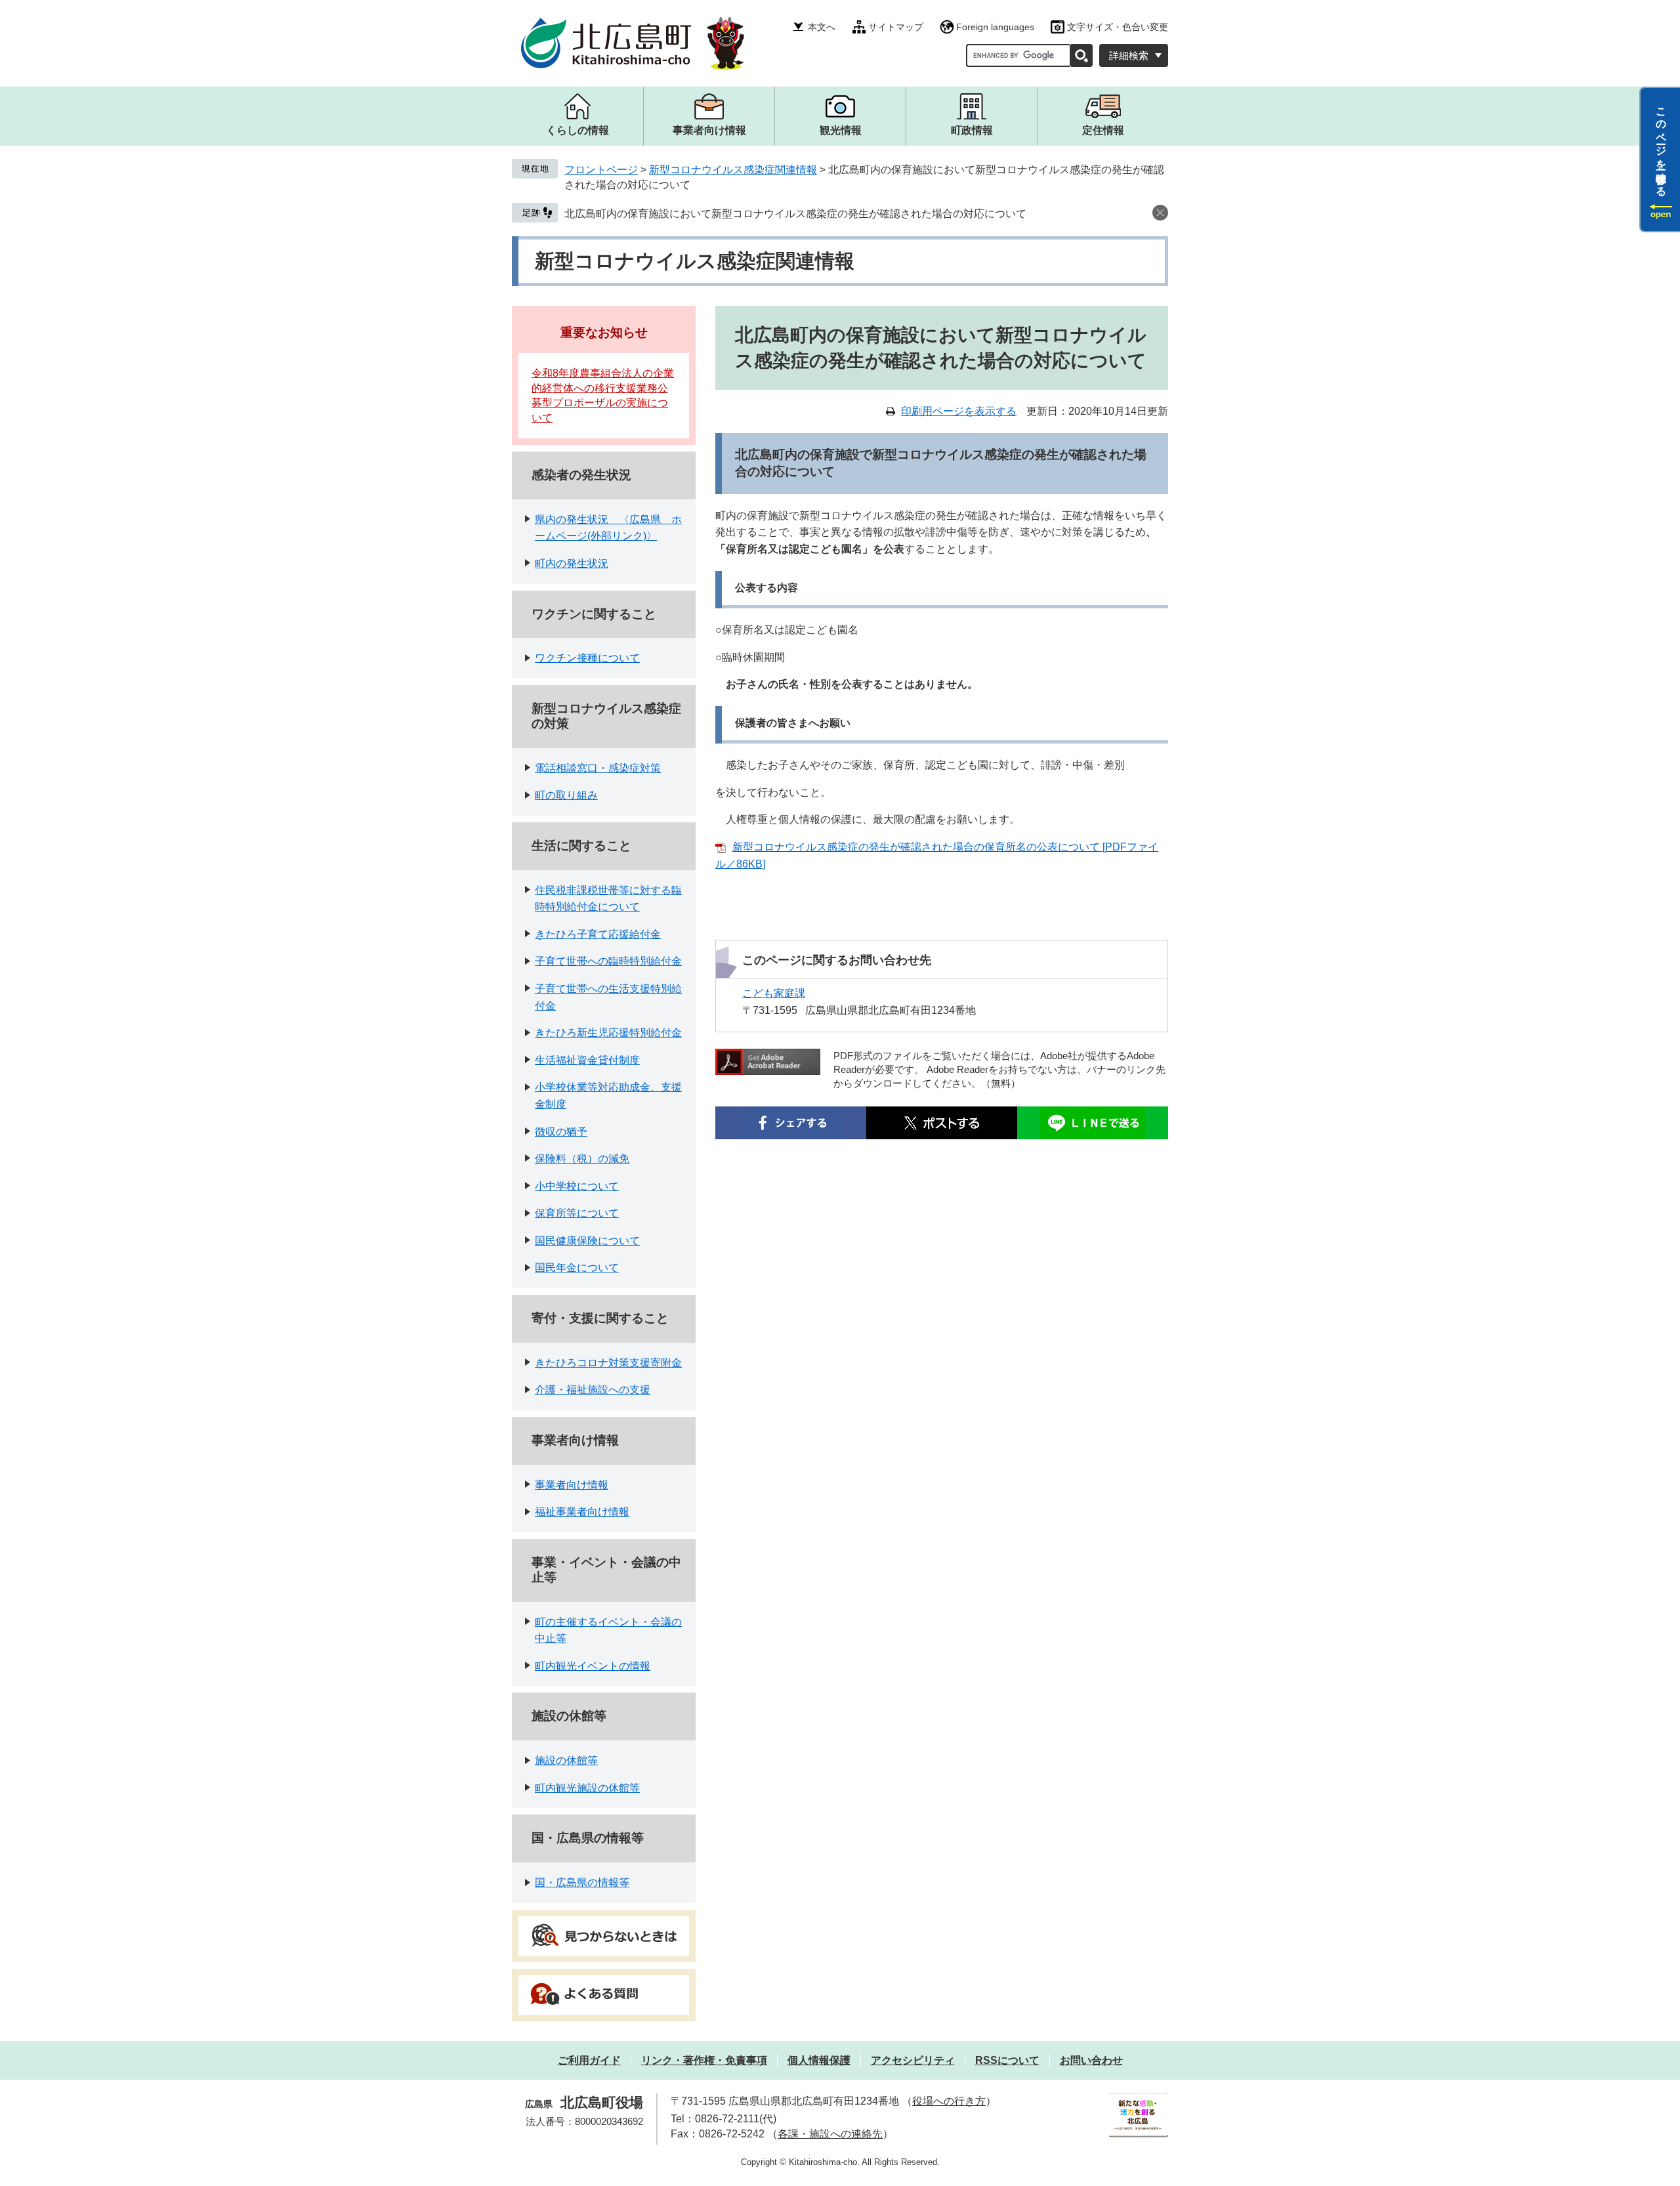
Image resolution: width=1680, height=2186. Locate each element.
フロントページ (601, 170)
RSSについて (1007, 2060)
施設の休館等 (569, 1716)
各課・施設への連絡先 (830, 2134)
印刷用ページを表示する (959, 411)
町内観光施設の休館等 (587, 1788)
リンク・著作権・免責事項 (704, 2060)
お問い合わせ (1091, 2060)
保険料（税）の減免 (582, 1159)
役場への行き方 (949, 2101)
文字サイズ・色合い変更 (1118, 27)
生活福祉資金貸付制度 (587, 1060)
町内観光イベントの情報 (593, 1666)
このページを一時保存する (1661, 146)
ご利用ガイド (589, 2060)
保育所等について (577, 1213)
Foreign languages (995, 27)
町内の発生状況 (572, 563)
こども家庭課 (774, 993)
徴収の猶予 (561, 1132)
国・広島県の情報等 (588, 1838)
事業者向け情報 (575, 1440)
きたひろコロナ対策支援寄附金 (608, 1363)
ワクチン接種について (587, 658)
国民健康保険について (587, 1241)
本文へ (822, 27)
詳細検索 (1129, 55)
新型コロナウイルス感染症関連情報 (733, 170)
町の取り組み (566, 795)
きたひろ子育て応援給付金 (598, 934)
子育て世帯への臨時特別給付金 (608, 961)
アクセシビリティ (913, 2060)
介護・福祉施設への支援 (593, 1390)
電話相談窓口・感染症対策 (598, 768)
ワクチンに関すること (594, 614)
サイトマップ (896, 27)
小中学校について (577, 1186)
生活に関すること (581, 846)
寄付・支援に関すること (600, 1318)
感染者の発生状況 (581, 475)
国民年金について (577, 1268)
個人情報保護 (819, 2060)
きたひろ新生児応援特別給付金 (608, 1033)
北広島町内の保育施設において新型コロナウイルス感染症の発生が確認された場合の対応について (795, 214)
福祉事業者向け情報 (582, 1512)
